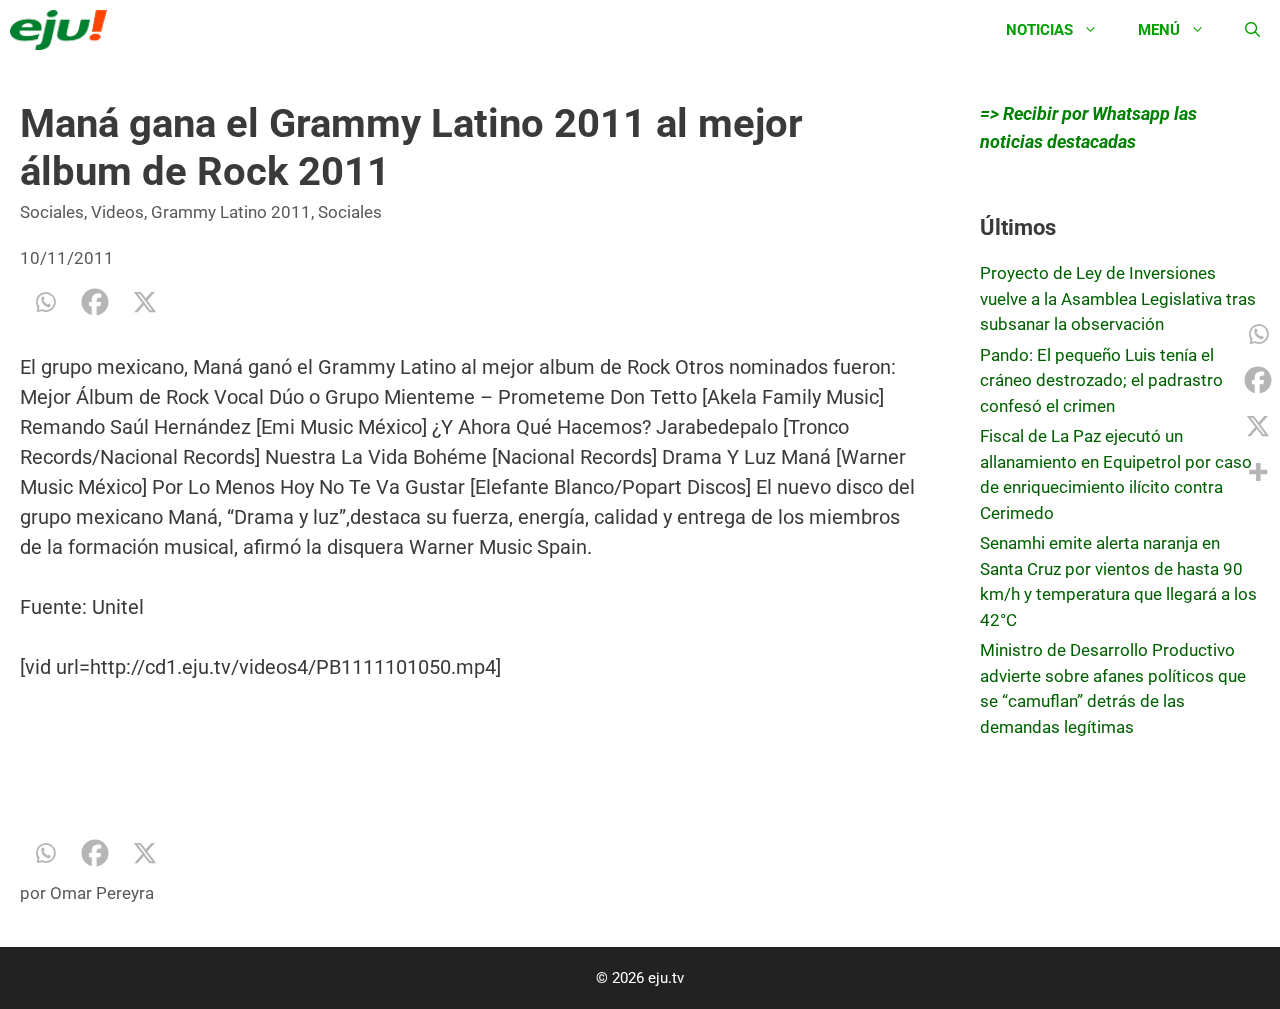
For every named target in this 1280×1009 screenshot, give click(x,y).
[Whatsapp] (45, 302)
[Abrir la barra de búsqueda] (1252, 30)
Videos (117, 212)
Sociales (52, 212)
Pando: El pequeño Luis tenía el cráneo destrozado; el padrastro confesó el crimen (1101, 380)
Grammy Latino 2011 (231, 212)
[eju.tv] (63, 30)
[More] (1258, 472)
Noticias (1039, 30)
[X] (145, 302)
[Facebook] (95, 302)
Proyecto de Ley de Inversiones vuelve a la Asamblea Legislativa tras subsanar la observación (1118, 298)
